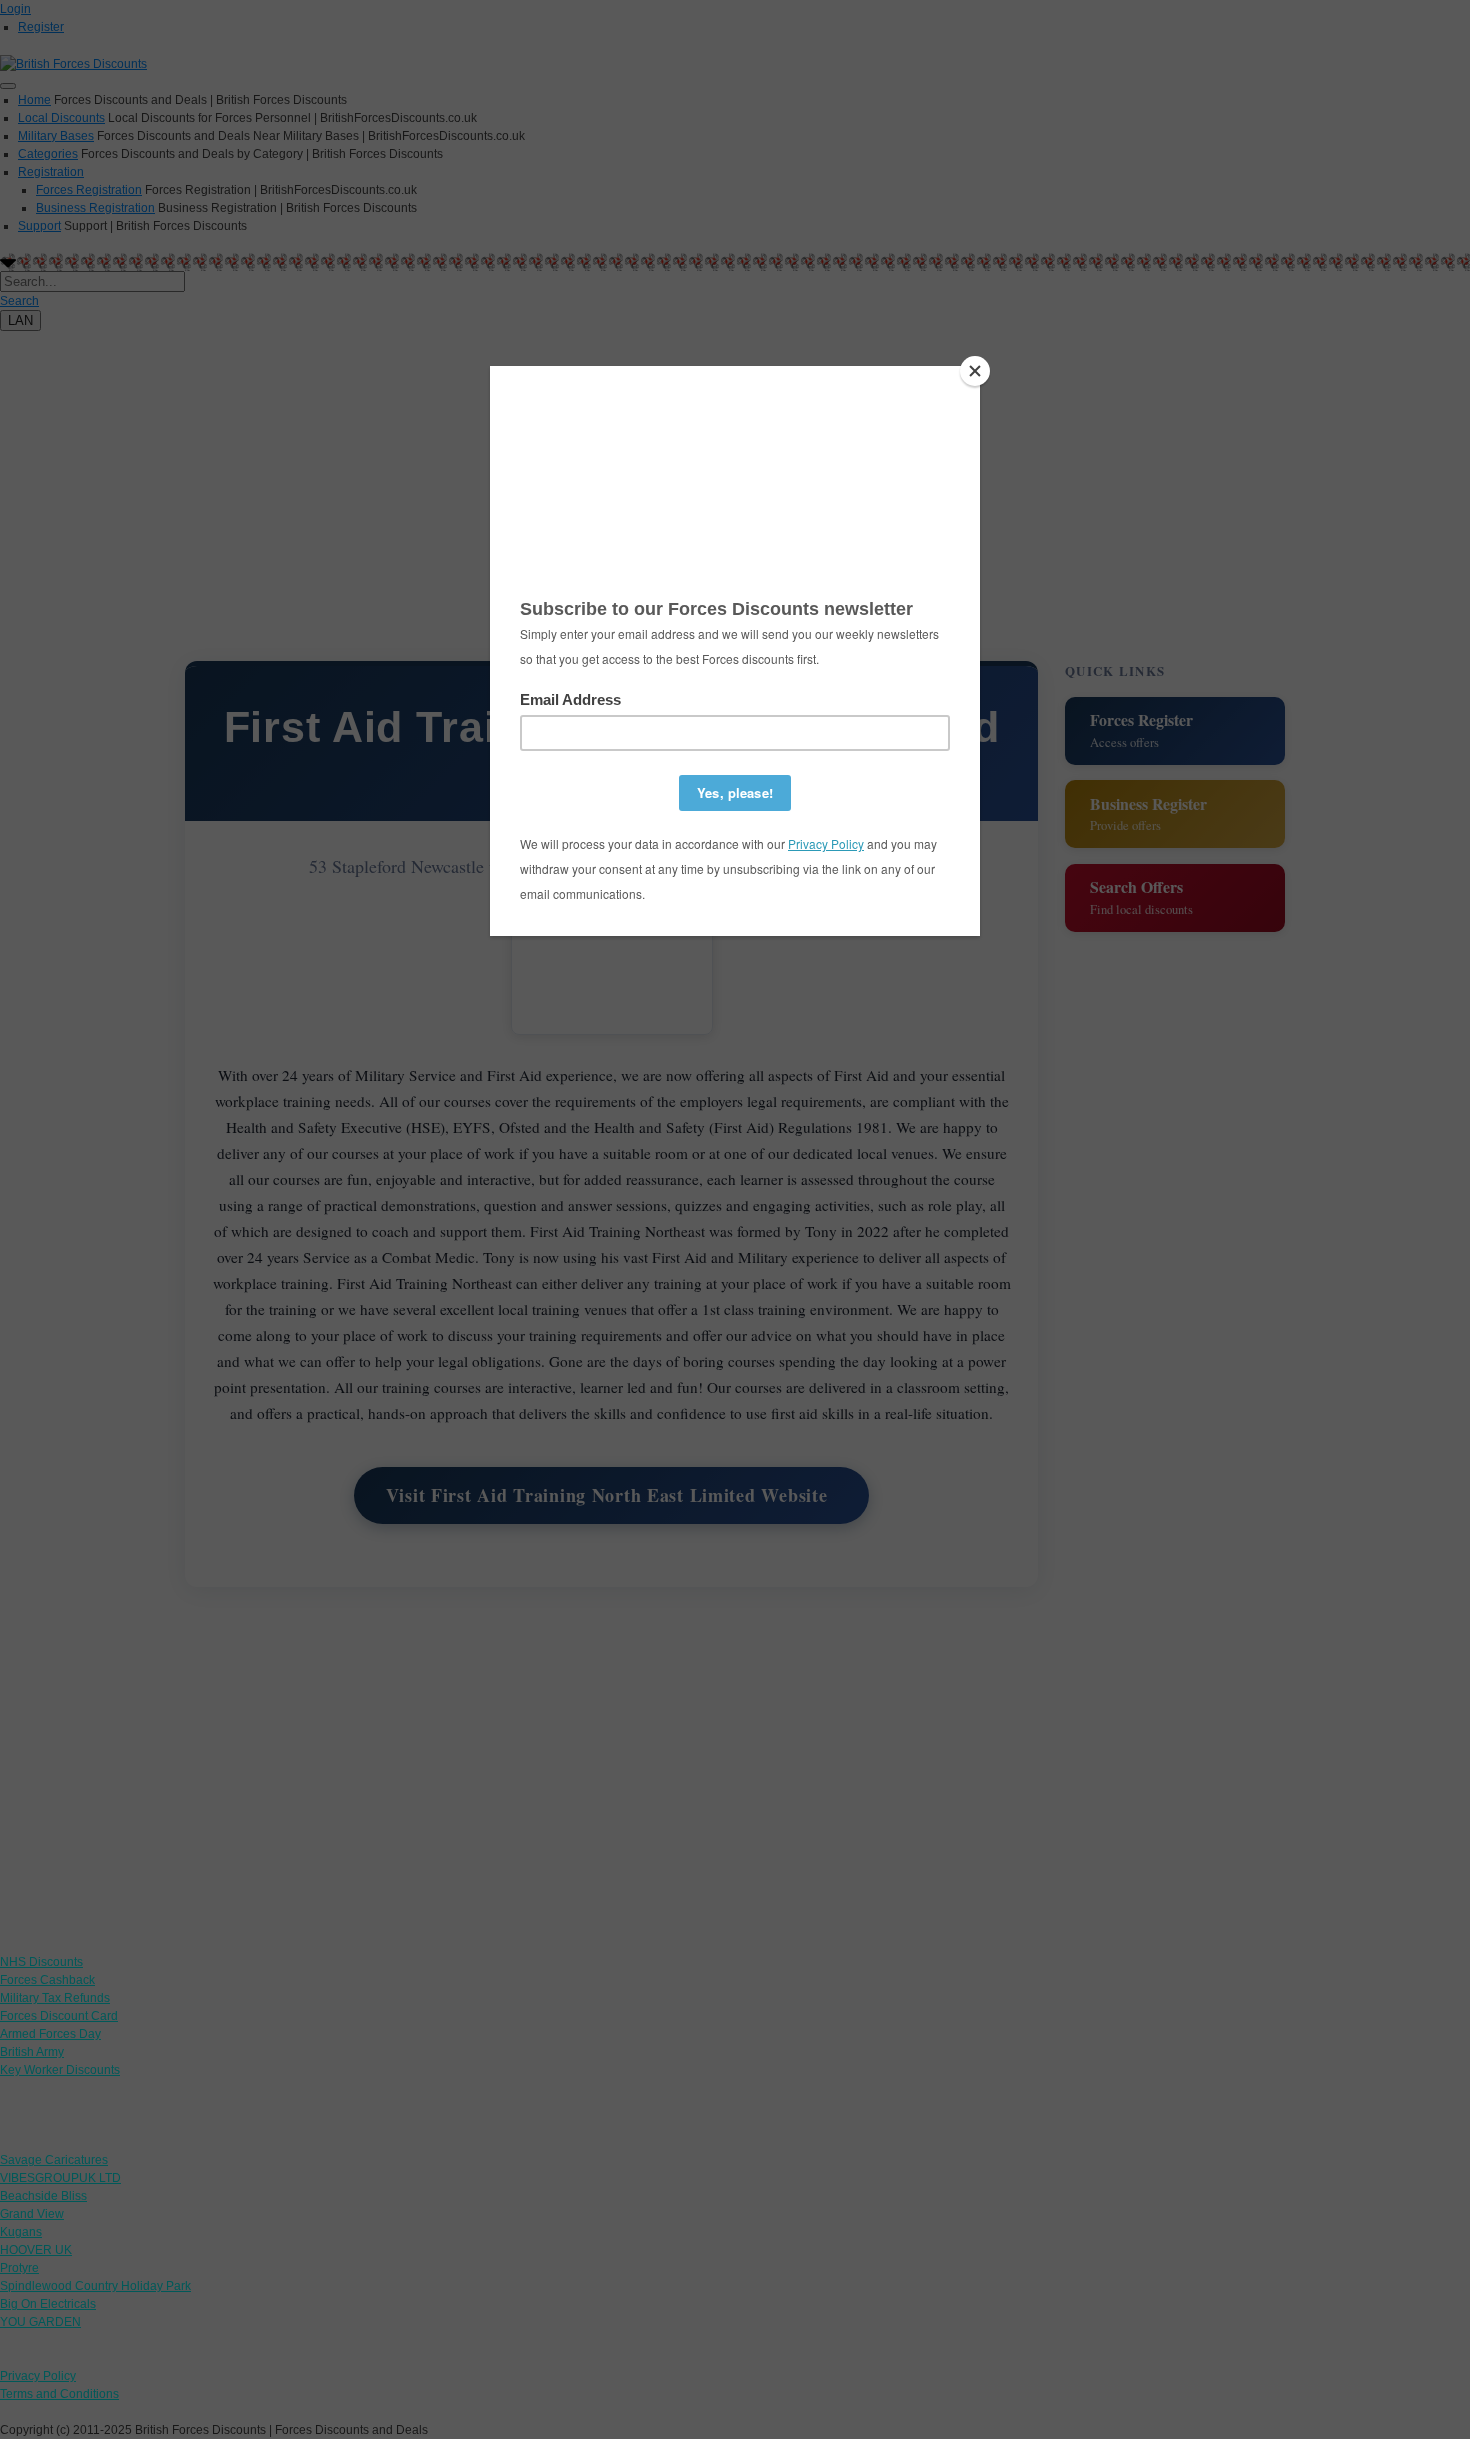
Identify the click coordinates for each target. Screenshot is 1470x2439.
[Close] (975, 371)
